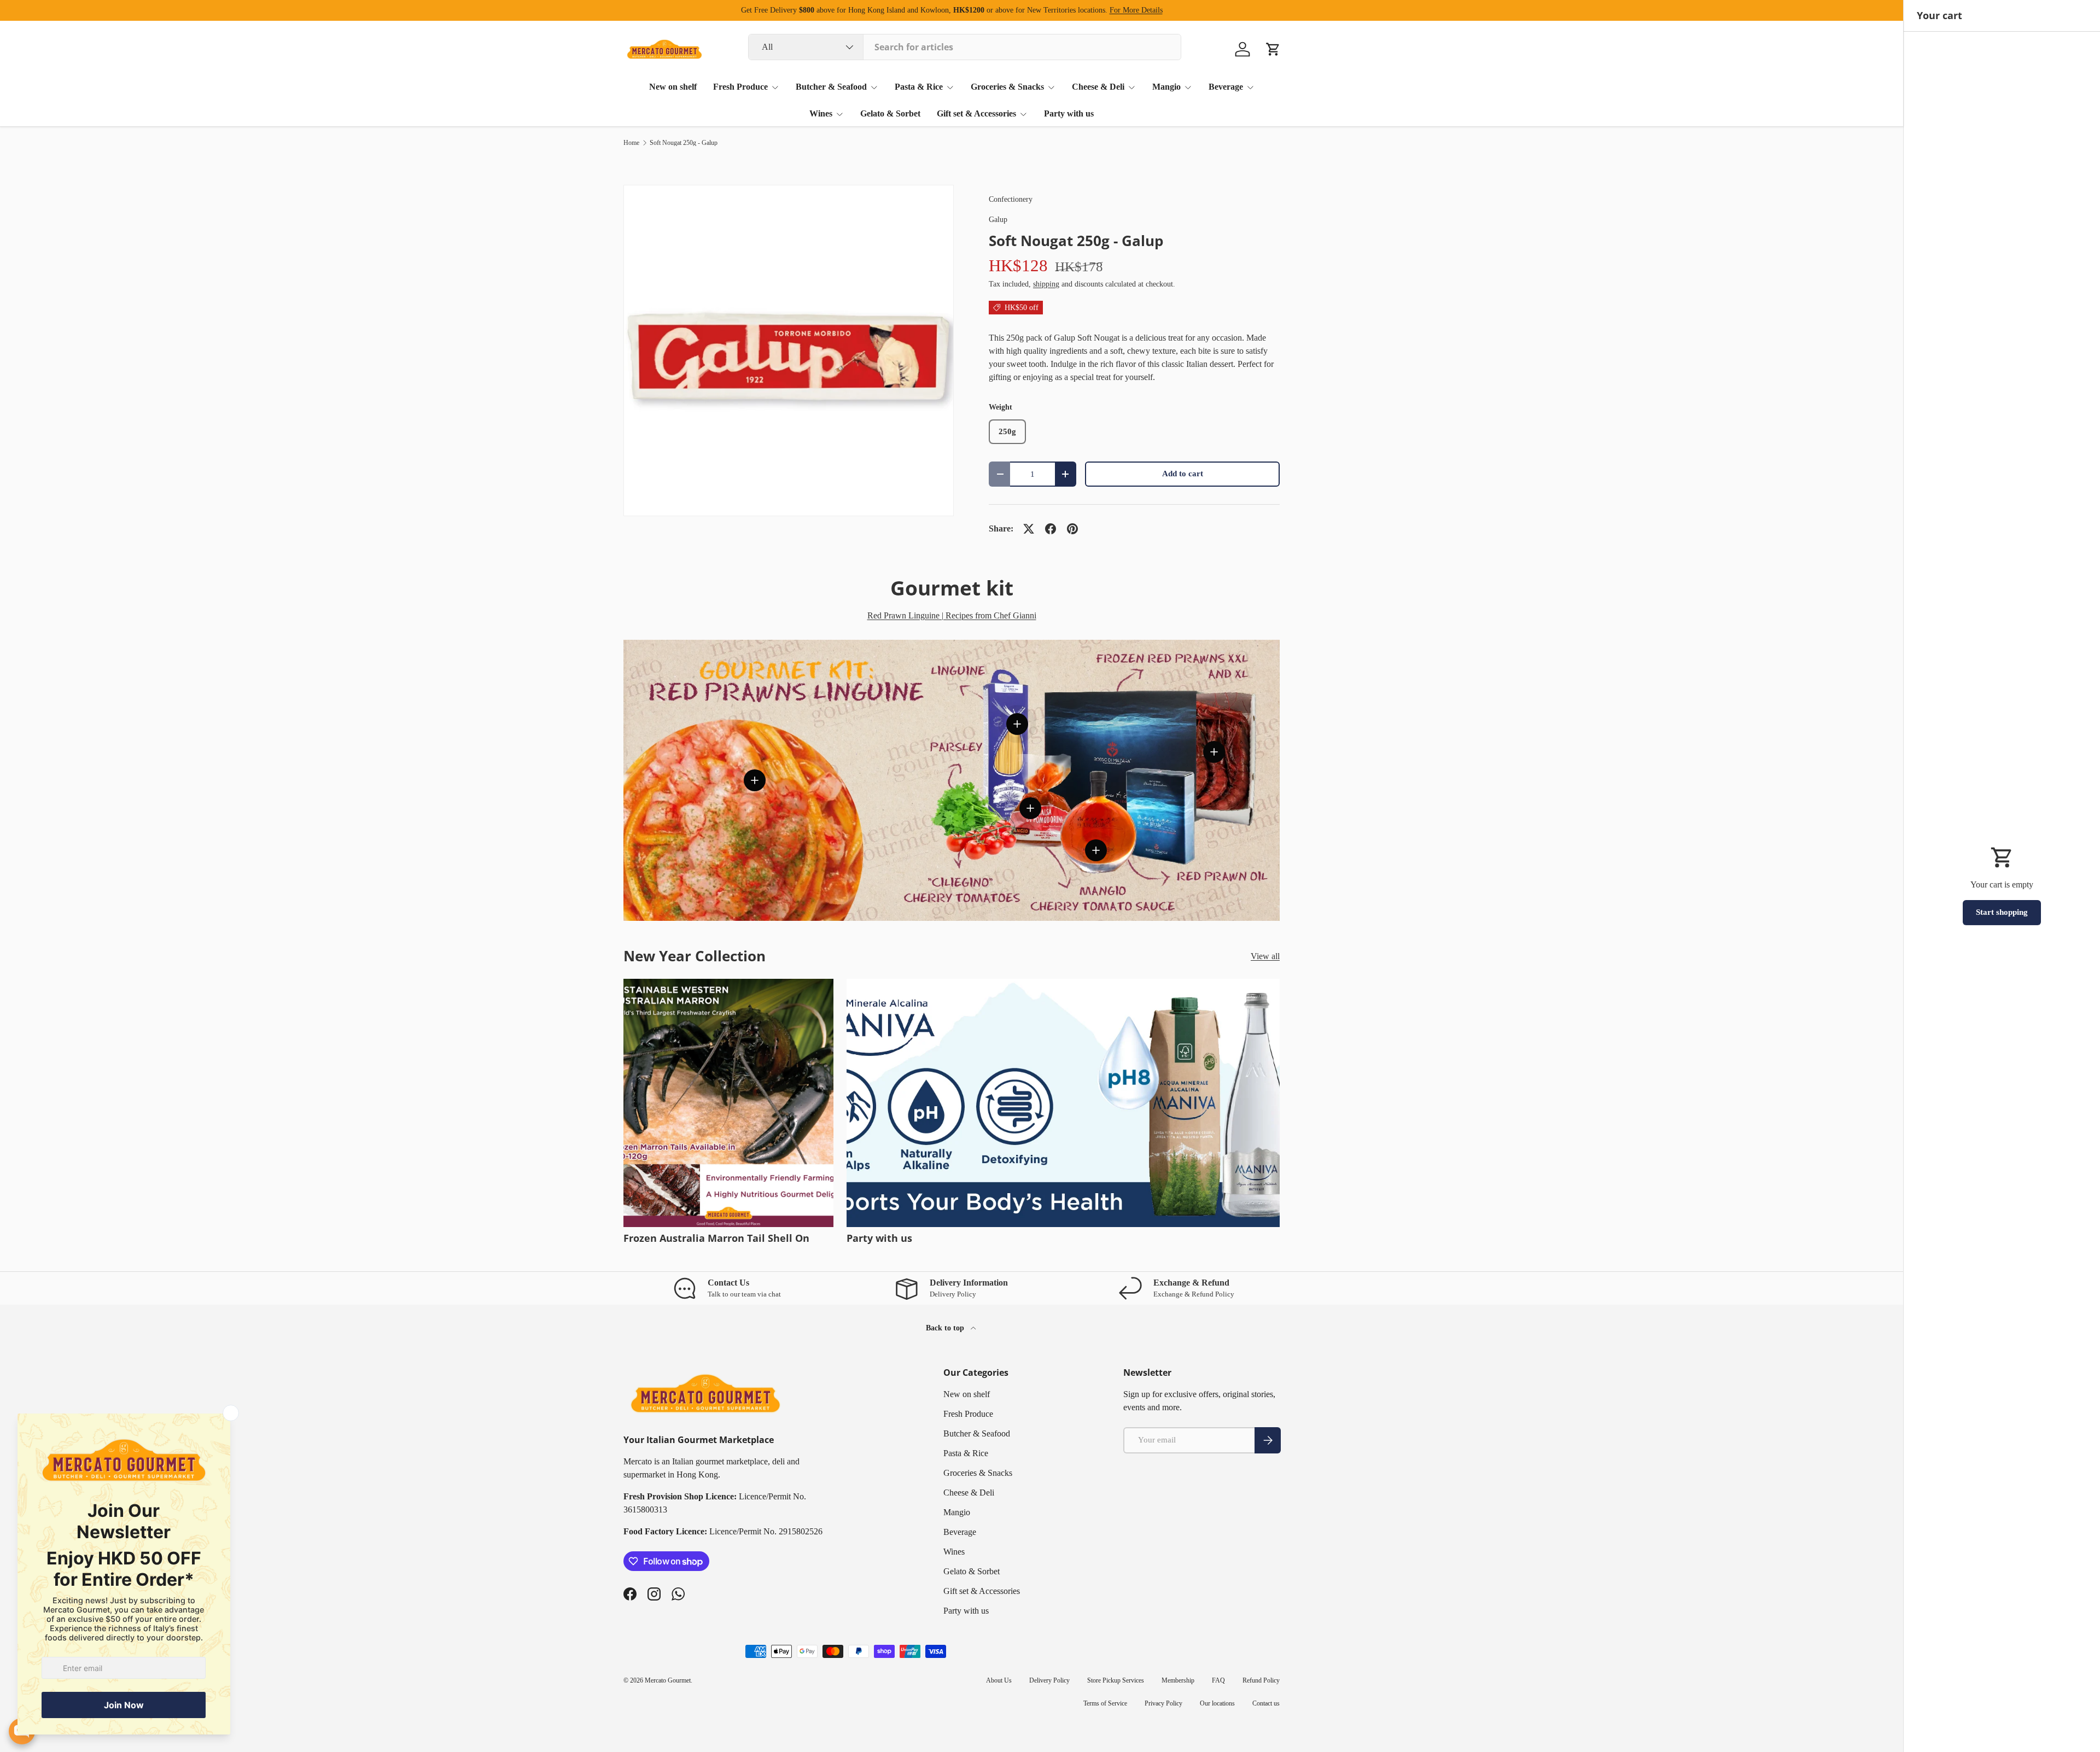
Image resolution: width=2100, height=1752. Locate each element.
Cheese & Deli (1098, 87)
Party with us (1069, 113)
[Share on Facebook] (1051, 529)
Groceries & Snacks (1007, 87)
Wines (821, 113)
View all (1265, 956)
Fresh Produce (740, 87)
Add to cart (1183, 474)
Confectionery (1011, 199)
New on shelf (673, 87)
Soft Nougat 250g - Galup (684, 143)
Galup (998, 219)
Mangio (1166, 87)
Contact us (1266, 1703)
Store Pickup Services (1116, 1680)
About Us (999, 1680)
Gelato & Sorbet (890, 113)
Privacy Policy (1163, 1703)
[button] (1273, 49)
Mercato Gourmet (668, 1680)
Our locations (1217, 1703)
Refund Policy (1261, 1680)
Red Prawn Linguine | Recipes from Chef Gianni (952, 615)
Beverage (1226, 87)
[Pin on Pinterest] (1072, 529)
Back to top (946, 1328)
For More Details (1136, 10)
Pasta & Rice (919, 87)
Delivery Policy (1049, 1680)
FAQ (1218, 1680)
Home (631, 143)
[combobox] (965, 47)
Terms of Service (1105, 1703)
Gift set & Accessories (976, 113)
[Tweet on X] (1029, 529)
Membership (1178, 1680)
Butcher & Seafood (831, 87)
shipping (1046, 284)
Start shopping (2002, 912)
